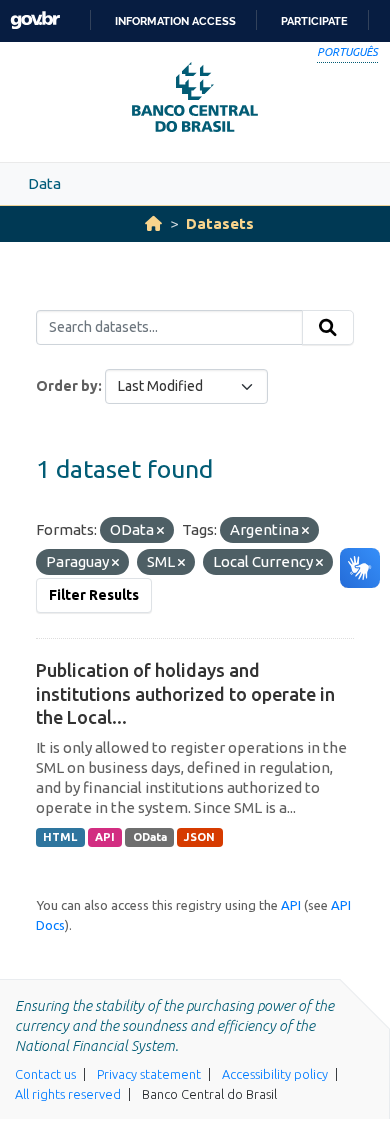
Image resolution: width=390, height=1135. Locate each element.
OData (150, 837)
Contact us (45, 1074)
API (105, 837)
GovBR (35, 20)
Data (44, 183)
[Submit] (328, 328)
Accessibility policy (275, 1074)
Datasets (220, 223)
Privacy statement (149, 1074)
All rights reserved (68, 1094)
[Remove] (160, 531)
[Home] (153, 223)
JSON (199, 837)
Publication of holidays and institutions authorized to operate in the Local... (185, 693)
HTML (60, 837)
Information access (175, 21)
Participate (314, 21)
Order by (67, 386)
